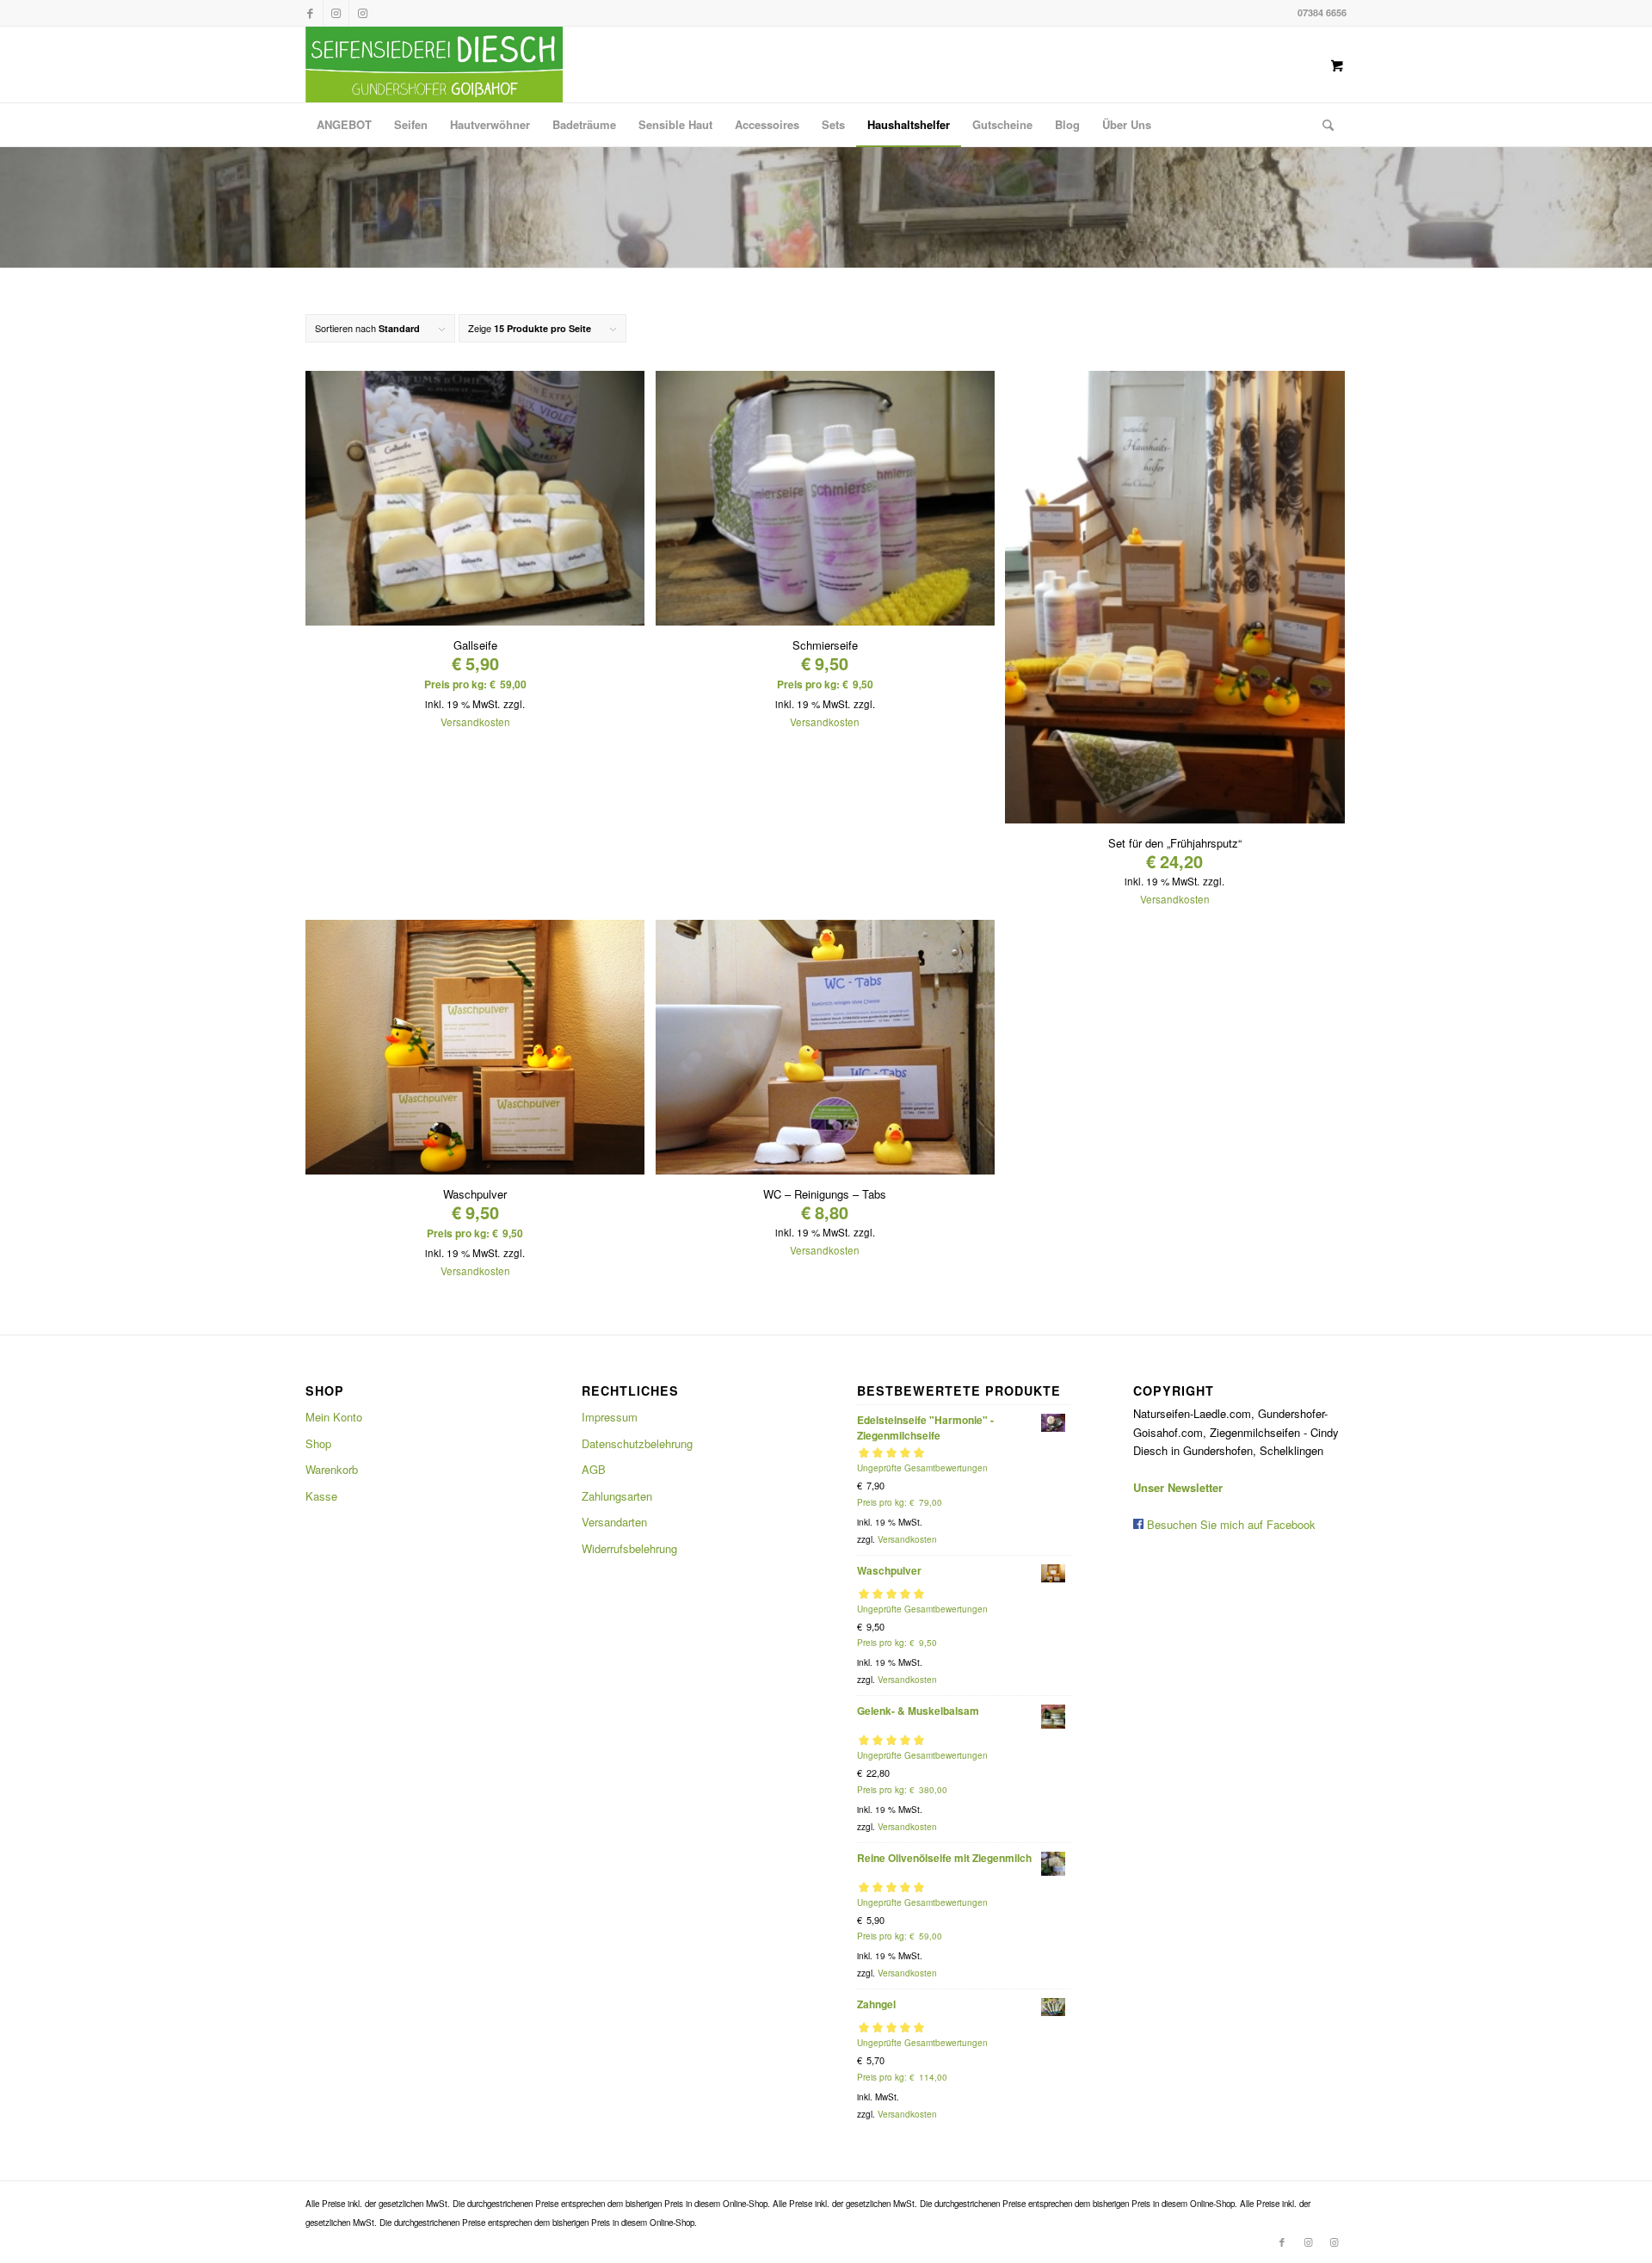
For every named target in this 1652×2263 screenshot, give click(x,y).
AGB (594, 1469)
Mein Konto (334, 1417)
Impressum (610, 1417)
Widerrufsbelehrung (629, 1548)
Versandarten (614, 1522)
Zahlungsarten (617, 1496)
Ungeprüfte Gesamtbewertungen (922, 1468)
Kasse (321, 1496)
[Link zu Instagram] (336, 13)
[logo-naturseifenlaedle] (434, 65)
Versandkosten (475, 722)
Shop (318, 1443)
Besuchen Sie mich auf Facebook (1230, 1524)
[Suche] (1322, 125)
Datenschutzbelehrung (637, 1443)
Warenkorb (332, 1469)
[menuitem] (344, 125)
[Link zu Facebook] (310, 13)
